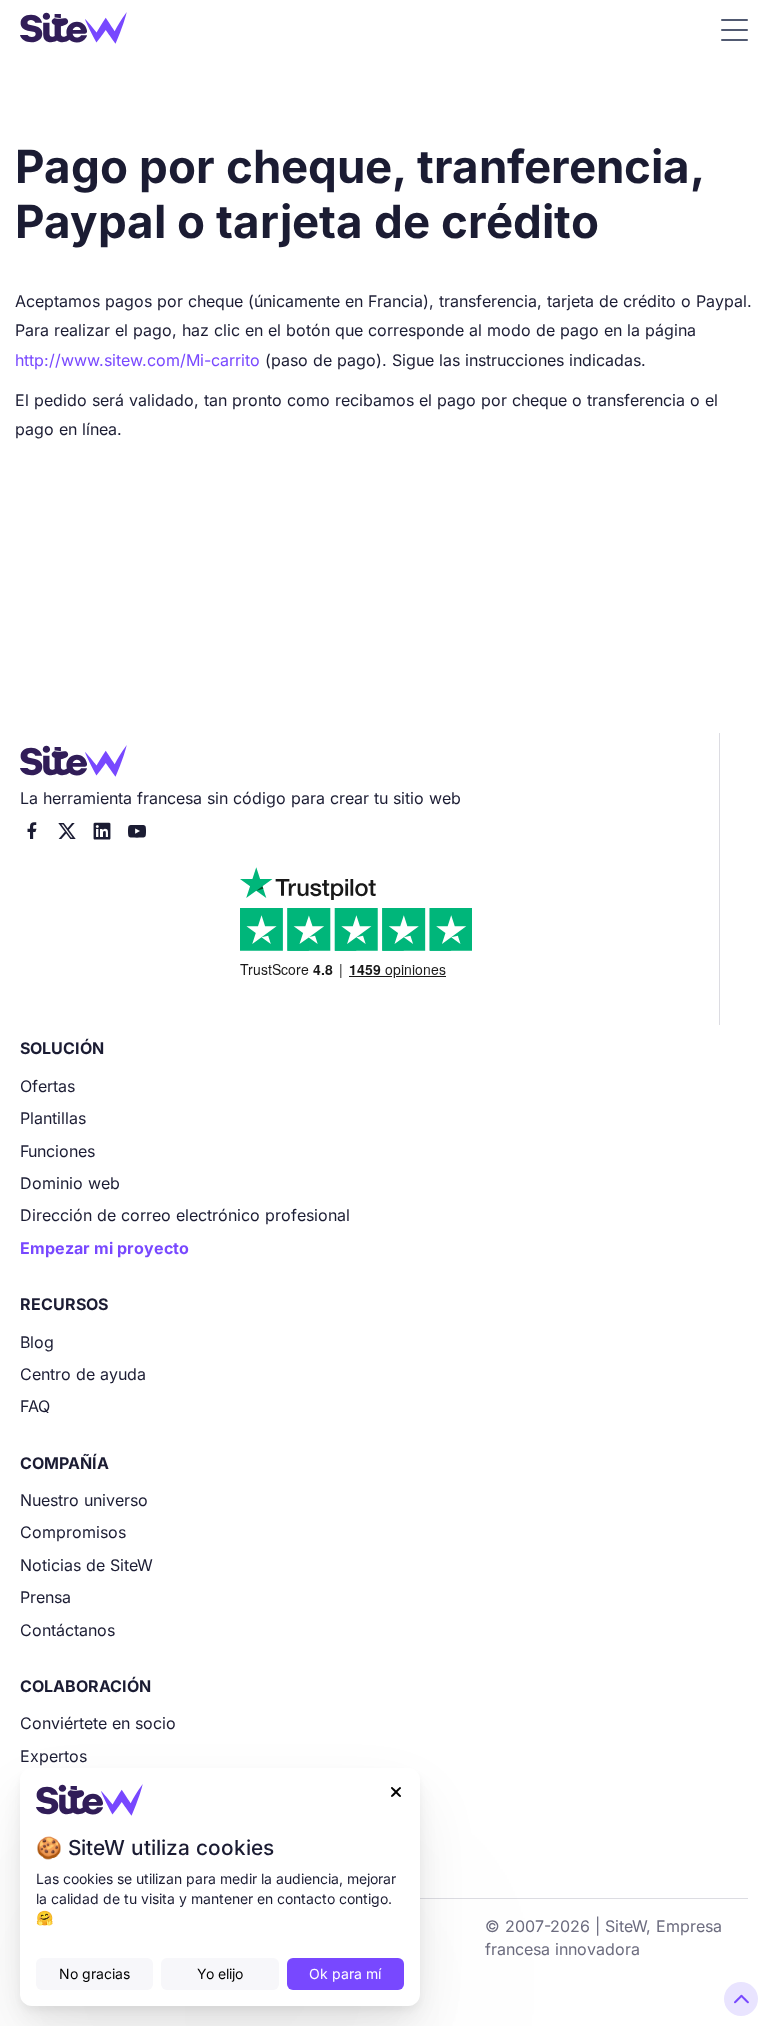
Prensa (45, 1597)
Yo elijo (220, 1973)
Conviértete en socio (98, 1723)
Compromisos (73, 1532)
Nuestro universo (84, 1500)
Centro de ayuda (83, 1374)
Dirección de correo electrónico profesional (185, 1215)
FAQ (35, 1406)
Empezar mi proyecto (104, 1248)
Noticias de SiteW (86, 1565)
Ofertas (47, 1086)
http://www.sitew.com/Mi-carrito (137, 360)
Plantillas (53, 1118)
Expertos (53, 1756)
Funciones (57, 1151)
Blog (37, 1342)
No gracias (94, 1973)
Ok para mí (345, 1973)
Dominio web (70, 1183)
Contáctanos (67, 1630)
